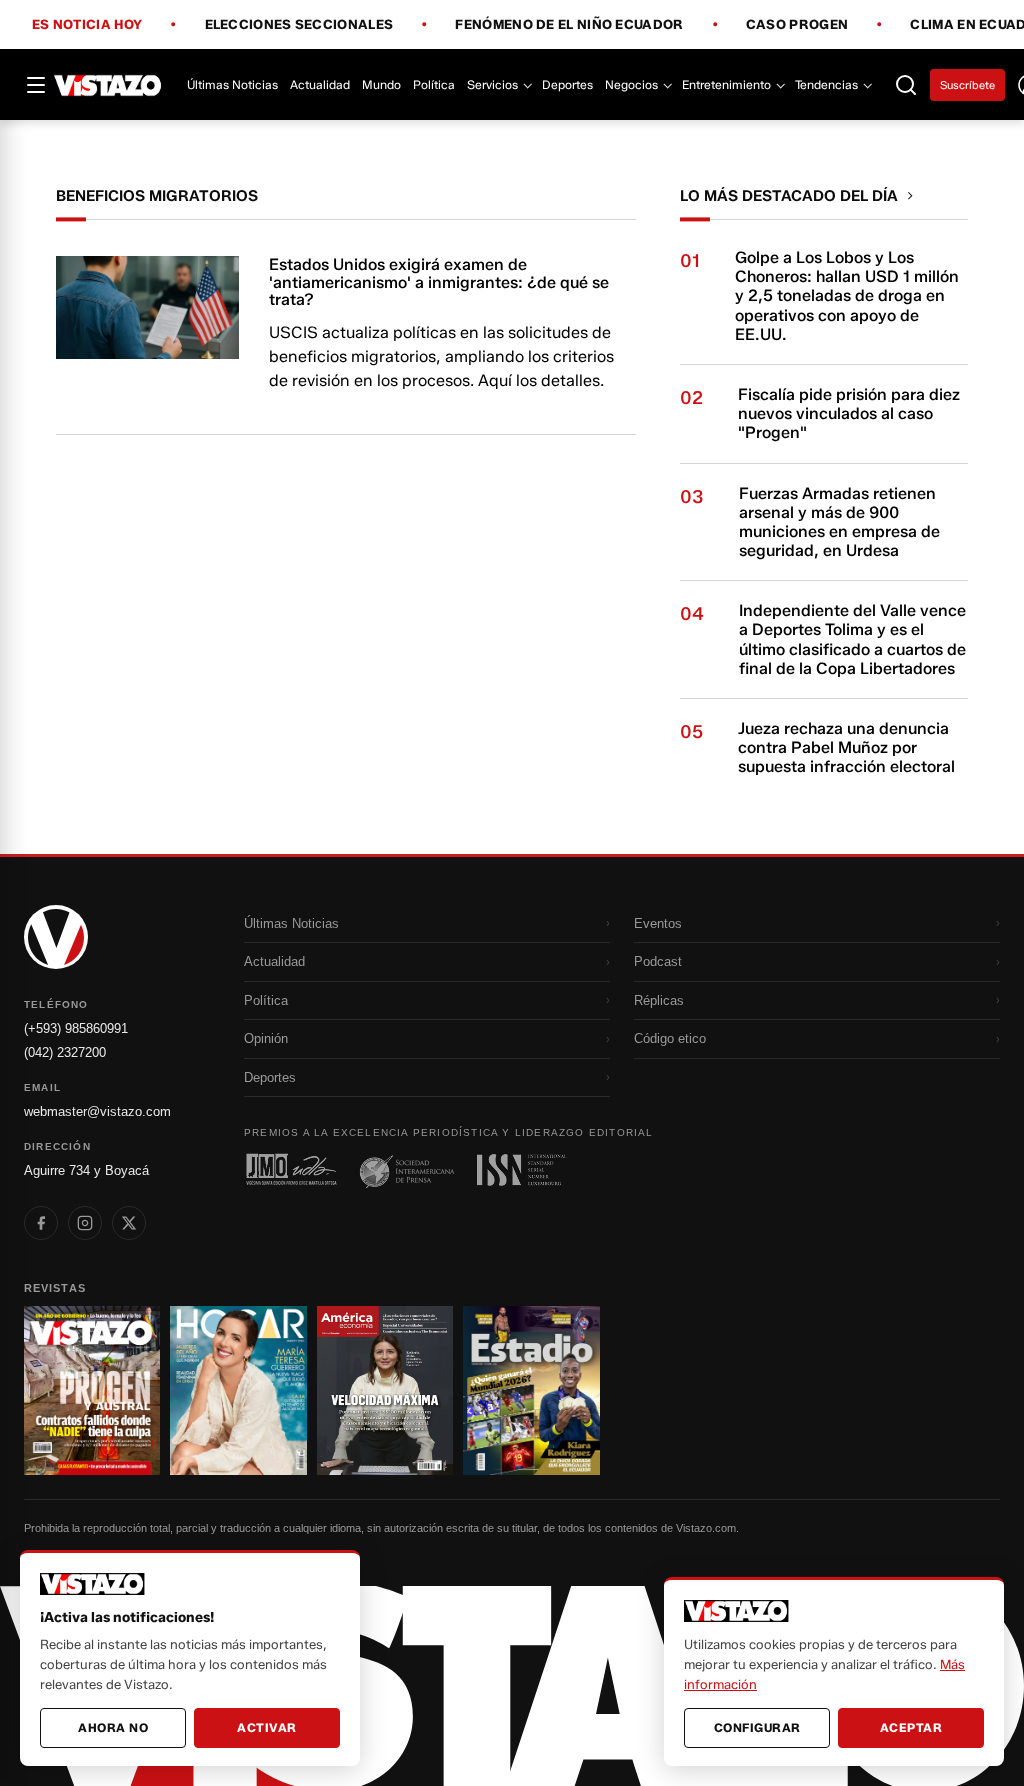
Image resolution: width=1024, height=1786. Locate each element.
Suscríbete (967, 85)
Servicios (492, 84)
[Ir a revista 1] (92, 1390)
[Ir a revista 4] (531, 1390)
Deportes (567, 84)
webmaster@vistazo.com (97, 1111)
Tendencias (826, 84)
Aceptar (911, 1727)
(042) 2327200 (65, 1052)
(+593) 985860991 (76, 1028)
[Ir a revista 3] (385, 1390)
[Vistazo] (108, 85)
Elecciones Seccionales (299, 25)
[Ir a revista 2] (238, 1390)
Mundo (381, 84)
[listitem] (41, 1223)
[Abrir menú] (36, 85)
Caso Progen (797, 25)
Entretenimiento (726, 84)
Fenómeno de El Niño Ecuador (569, 25)
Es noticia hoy (87, 25)
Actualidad (320, 84)
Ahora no (113, 1727)
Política (434, 84)
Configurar (757, 1727)
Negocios (631, 84)
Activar (267, 1727)
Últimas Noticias (232, 84)
